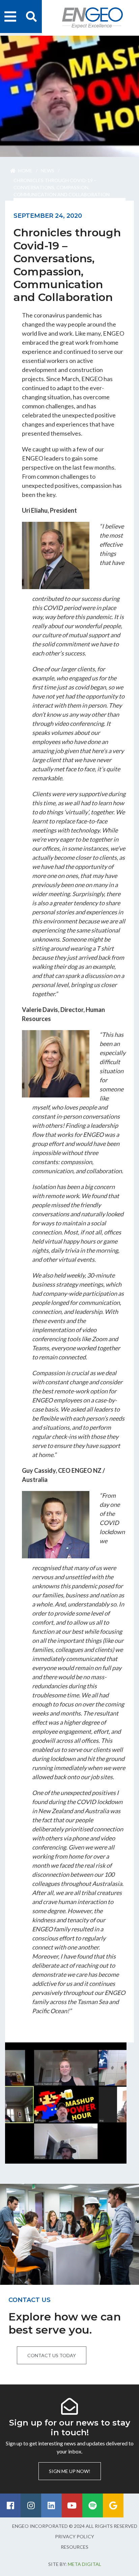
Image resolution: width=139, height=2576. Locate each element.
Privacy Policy (75, 2536)
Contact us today (52, 2355)
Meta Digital (85, 2564)
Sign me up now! (70, 2471)
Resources (75, 2547)
